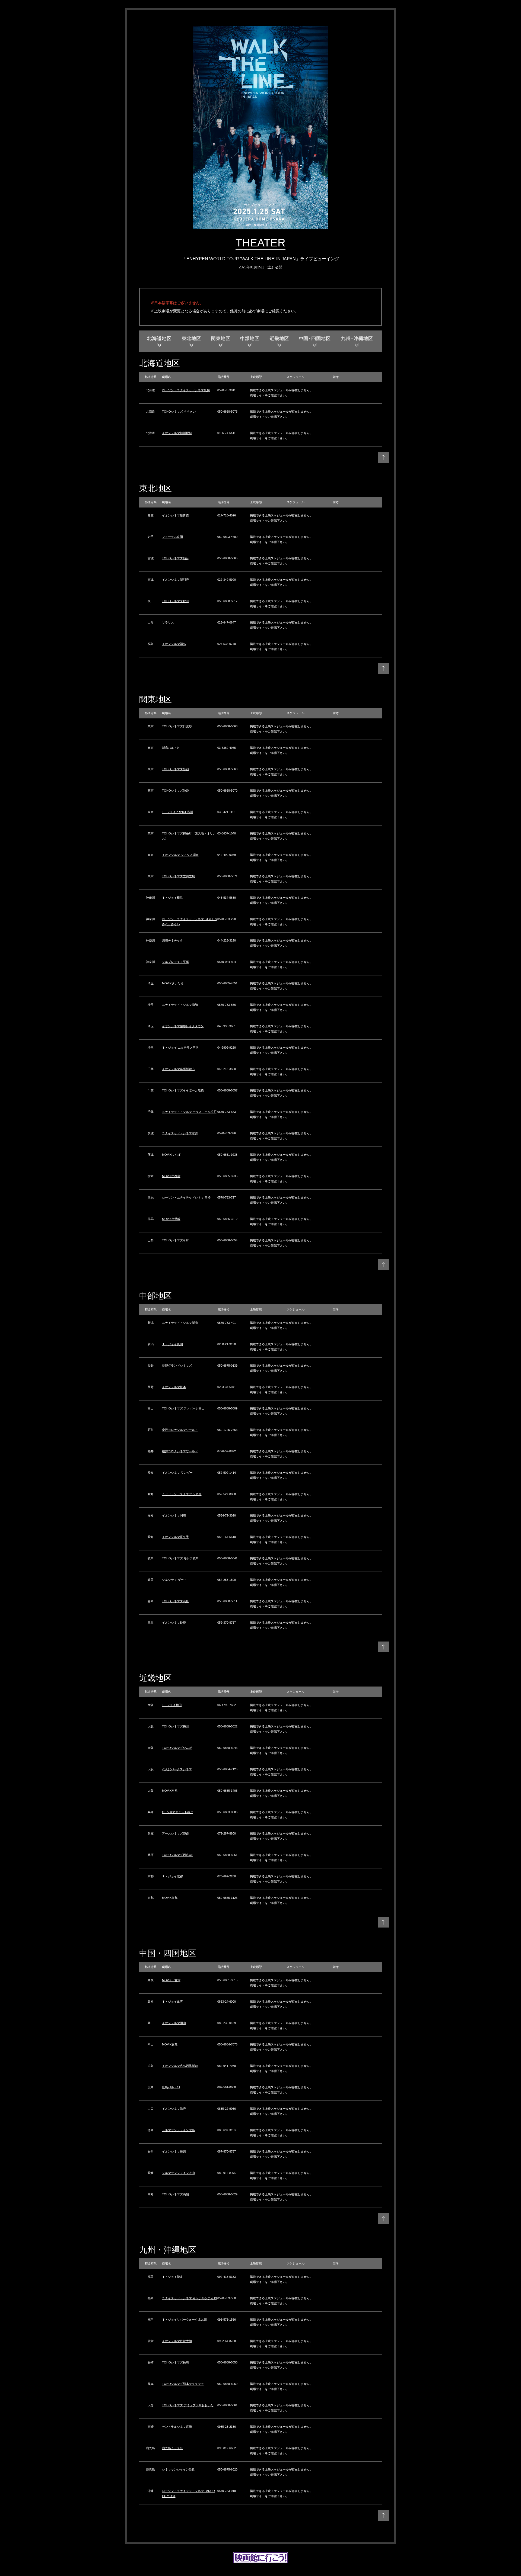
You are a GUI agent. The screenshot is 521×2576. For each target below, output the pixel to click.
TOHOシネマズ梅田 (175, 1726)
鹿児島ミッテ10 (173, 2448)
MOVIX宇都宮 (171, 1176)
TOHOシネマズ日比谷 (177, 726)
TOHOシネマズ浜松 (175, 1601)
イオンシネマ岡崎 (174, 1515)
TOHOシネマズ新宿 (175, 769)
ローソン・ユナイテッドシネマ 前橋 (186, 1197)
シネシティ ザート (174, 1580)
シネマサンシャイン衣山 (178, 2173)
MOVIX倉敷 (170, 2044)
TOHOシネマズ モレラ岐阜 (180, 1558)
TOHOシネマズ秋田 (175, 601)
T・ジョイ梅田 (172, 1705)
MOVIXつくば (171, 1155)
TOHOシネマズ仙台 (175, 558)
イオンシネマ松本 (174, 1387)
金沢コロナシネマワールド (180, 1430)
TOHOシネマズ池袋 (175, 791)
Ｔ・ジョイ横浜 (172, 898)
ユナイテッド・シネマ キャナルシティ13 (189, 2298)
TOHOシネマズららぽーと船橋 (183, 1090)
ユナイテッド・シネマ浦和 (180, 1005)
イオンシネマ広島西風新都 (180, 2066)
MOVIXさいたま (173, 983)
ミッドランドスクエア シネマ (182, 1494)
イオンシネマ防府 (174, 2109)
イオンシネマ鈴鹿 (174, 1623)
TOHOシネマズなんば (177, 1748)
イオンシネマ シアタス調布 (180, 855)
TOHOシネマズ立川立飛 (178, 876)
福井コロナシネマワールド (180, 1451)
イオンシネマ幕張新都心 (178, 1069)
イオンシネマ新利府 (175, 580)
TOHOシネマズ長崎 (175, 2362)
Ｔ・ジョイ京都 (172, 1876)
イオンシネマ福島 (174, 644)
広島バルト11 (171, 2087)
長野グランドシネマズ (177, 1366)
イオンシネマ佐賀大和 (177, 2341)
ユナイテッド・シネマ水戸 (180, 1133)
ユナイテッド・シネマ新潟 (180, 1323)
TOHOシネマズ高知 (175, 2194)
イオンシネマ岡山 (174, 2023)
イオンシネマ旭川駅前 (177, 433)
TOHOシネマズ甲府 (175, 1240)
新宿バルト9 (170, 748)
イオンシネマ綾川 (174, 2151)
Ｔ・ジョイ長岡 (172, 1344)
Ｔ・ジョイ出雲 (172, 2002)
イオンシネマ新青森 (175, 515)
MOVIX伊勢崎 (171, 1219)
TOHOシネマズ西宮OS (178, 1855)
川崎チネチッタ (172, 940)
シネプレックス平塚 (175, 962)
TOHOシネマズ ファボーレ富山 (183, 1408)
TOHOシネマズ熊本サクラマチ (183, 2384)
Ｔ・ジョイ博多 (172, 2277)
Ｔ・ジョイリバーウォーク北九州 (184, 2320)
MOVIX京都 (170, 1898)
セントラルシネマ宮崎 (177, 2427)
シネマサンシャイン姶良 (178, 2469)
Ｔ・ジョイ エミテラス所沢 (180, 1048)
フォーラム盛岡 (172, 537)
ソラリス (168, 622)
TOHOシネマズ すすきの (179, 412)
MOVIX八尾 (170, 1791)
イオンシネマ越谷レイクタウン (183, 1026)
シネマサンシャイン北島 (178, 2130)
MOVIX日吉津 (171, 1980)
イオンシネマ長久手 (175, 1537)
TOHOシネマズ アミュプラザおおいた (188, 2405)
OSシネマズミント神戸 (178, 1812)
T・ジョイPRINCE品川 (177, 812)
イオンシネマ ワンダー (177, 1473)
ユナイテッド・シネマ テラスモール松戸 (189, 1112)
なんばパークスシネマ (177, 1769)
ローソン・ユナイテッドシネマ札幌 (186, 390)
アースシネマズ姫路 (175, 1833)
